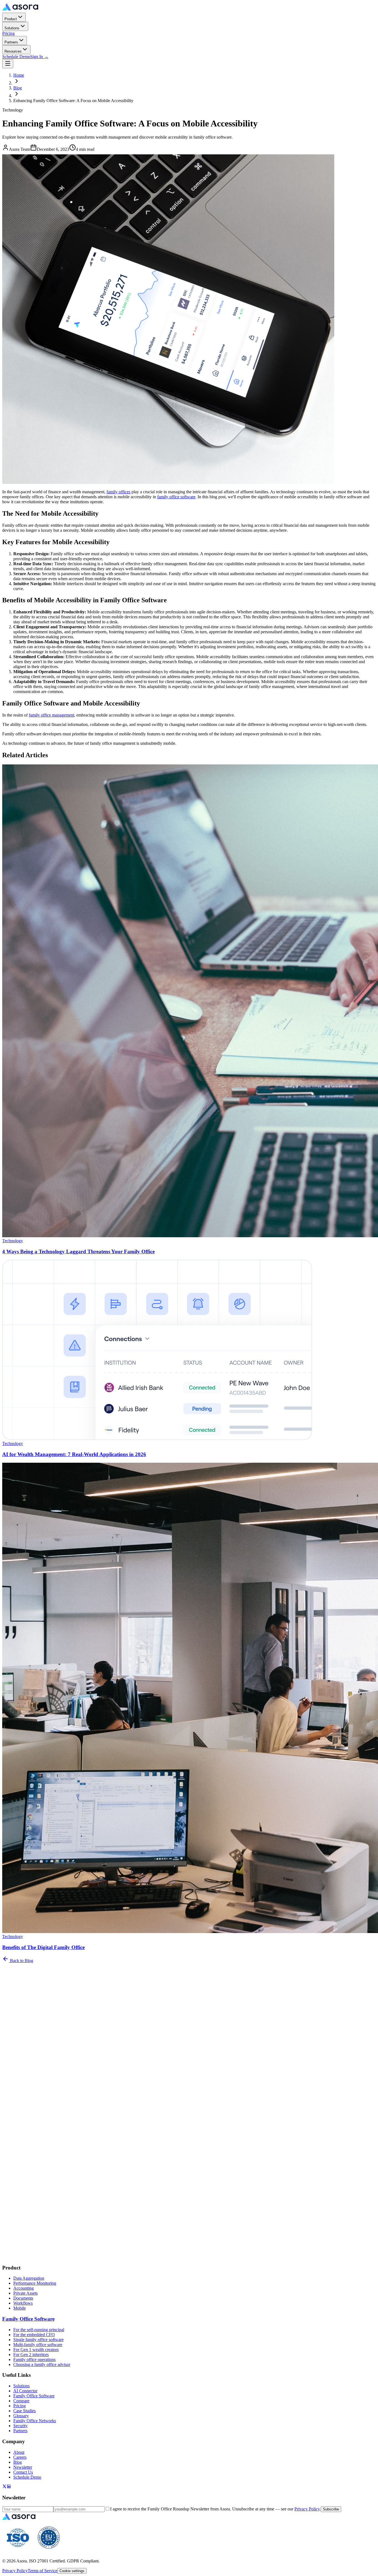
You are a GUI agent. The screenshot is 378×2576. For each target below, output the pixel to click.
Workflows (23, 2303)
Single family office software (38, 2340)
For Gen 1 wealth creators (36, 2350)
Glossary (21, 2416)
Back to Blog (21, 1961)
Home (19, 75)
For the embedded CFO (34, 2335)
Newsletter (23, 2467)
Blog (18, 88)
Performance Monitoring (35, 2283)
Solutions (12, 28)
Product (11, 19)
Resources (13, 51)
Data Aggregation (29, 2278)
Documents (23, 2298)
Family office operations (34, 2360)
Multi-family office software (38, 2345)
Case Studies (24, 2411)
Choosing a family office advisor (42, 2364)
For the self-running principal (39, 2330)
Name (9, 2003)
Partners (11, 42)
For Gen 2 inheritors (31, 2355)
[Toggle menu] (8, 64)
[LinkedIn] (9, 2487)
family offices (118, 492)
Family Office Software (28, 2319)
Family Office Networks (35, 2421)
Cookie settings (72, 2571)
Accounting (24, 2288)
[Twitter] (4, 2487)
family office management (51, 715)
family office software (176, 497)
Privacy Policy (194, 2024)
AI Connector (25, 2391)
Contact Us (23, 2472)
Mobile (20, 2308)
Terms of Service (42, 2571)
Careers (20, 2457)
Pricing (8, 33)
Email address (16, 2009)
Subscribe (12, 2034)
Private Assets (25, 2293)
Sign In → (39, 57)
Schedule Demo (16, 57)
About (19, 2452)
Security (20, 2426)
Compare (21, 2401)
